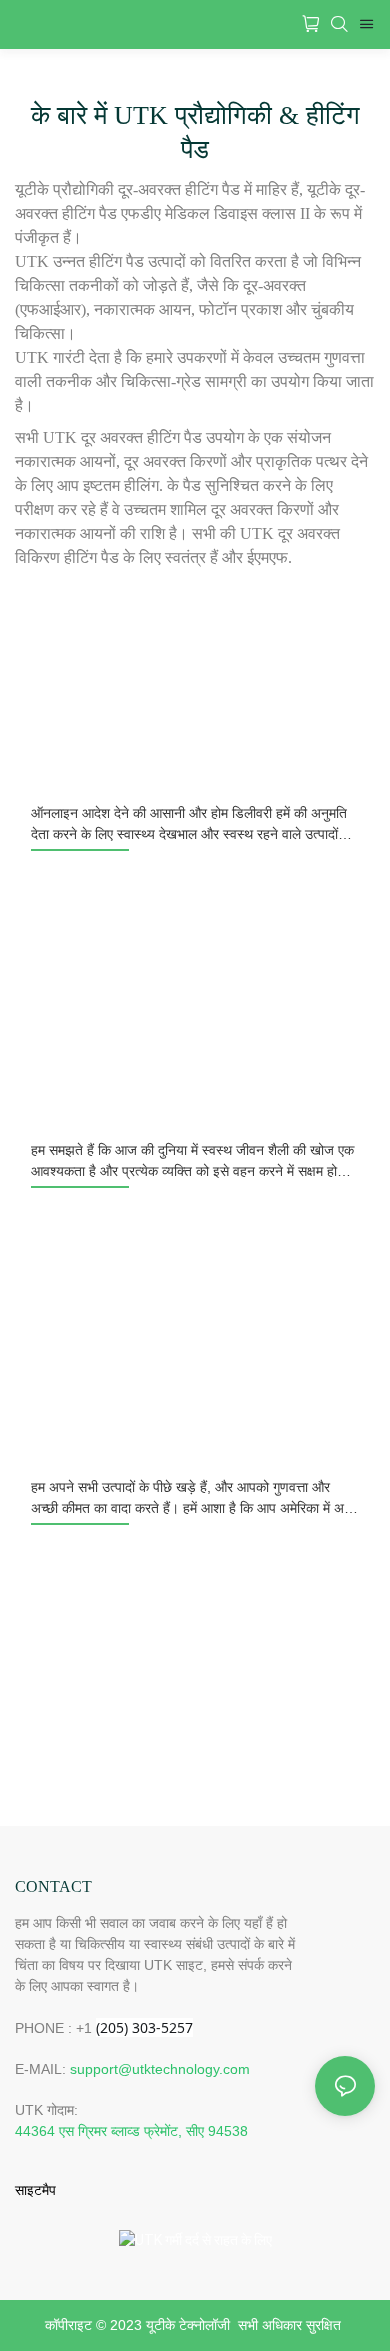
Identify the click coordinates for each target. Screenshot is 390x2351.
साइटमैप (35, 2190)
